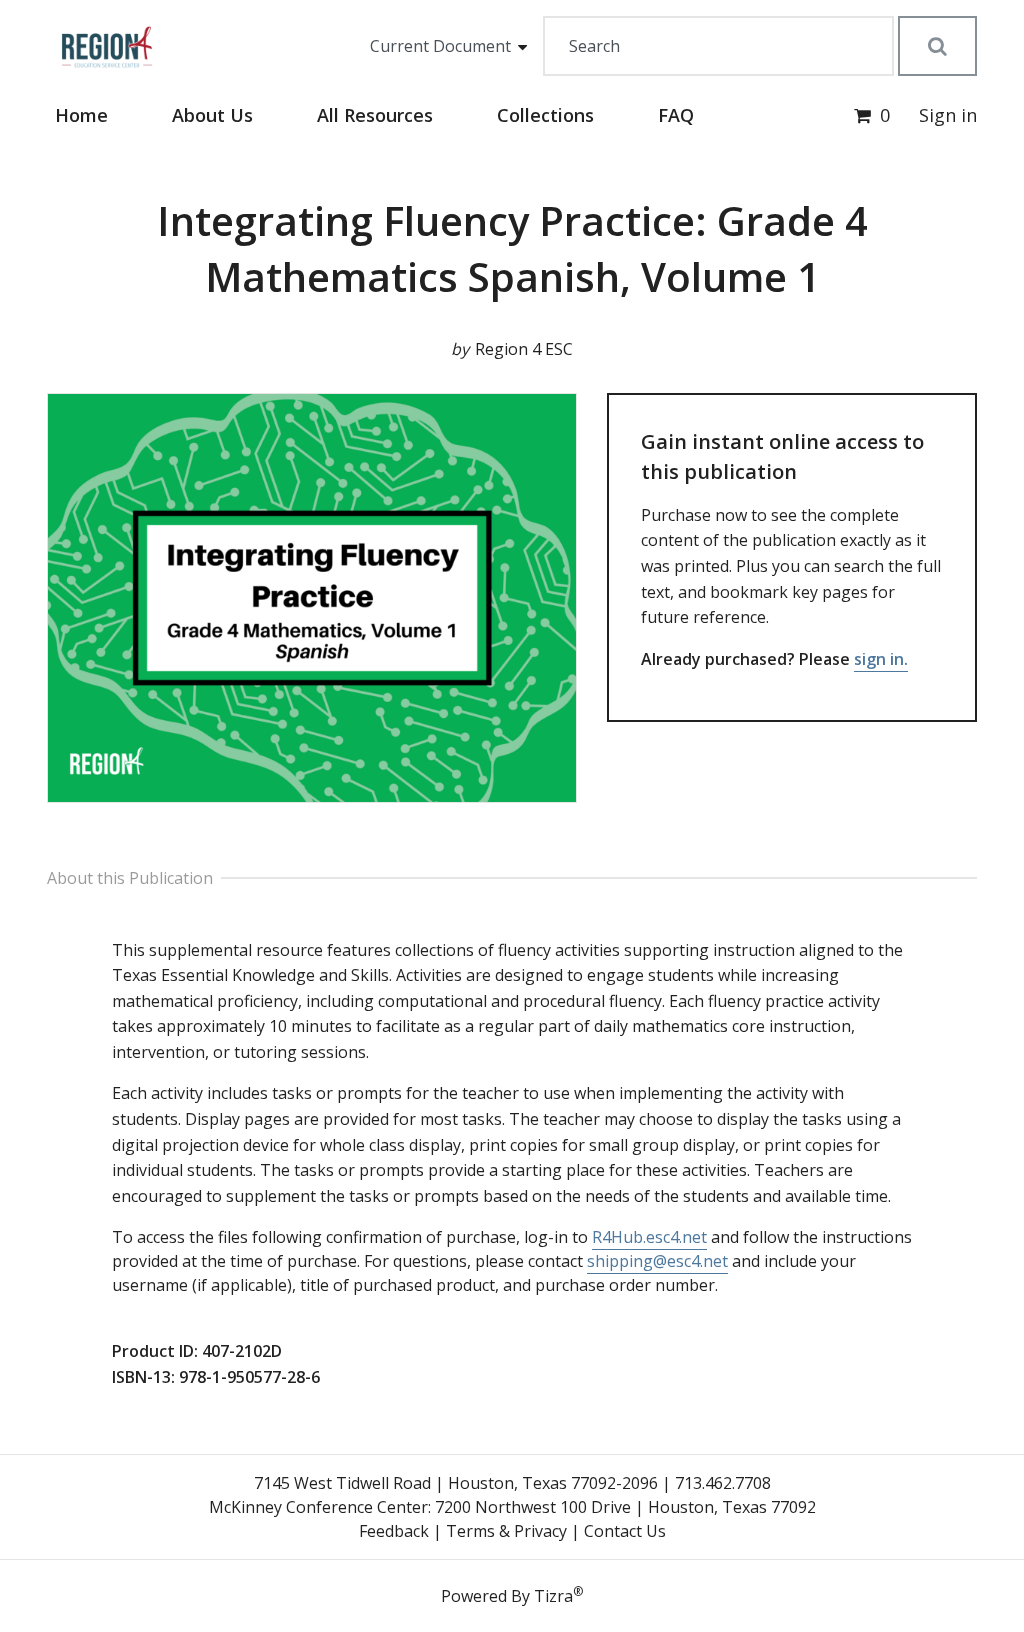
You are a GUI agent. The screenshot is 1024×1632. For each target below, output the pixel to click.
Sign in (948, 115)
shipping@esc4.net (657, 1261)
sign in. (881, 659)
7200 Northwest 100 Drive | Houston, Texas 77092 (625, 1507)
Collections (545, 115)
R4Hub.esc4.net (649, 1237)
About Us (212, 115)
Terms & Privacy (506, 1531)
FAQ (676, 115)
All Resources (375, 115)
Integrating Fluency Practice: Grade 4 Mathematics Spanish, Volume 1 (512, 248)
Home (81, 115)
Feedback (394, 1531)
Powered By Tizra (512, 1595)
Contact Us (625, 1531)
